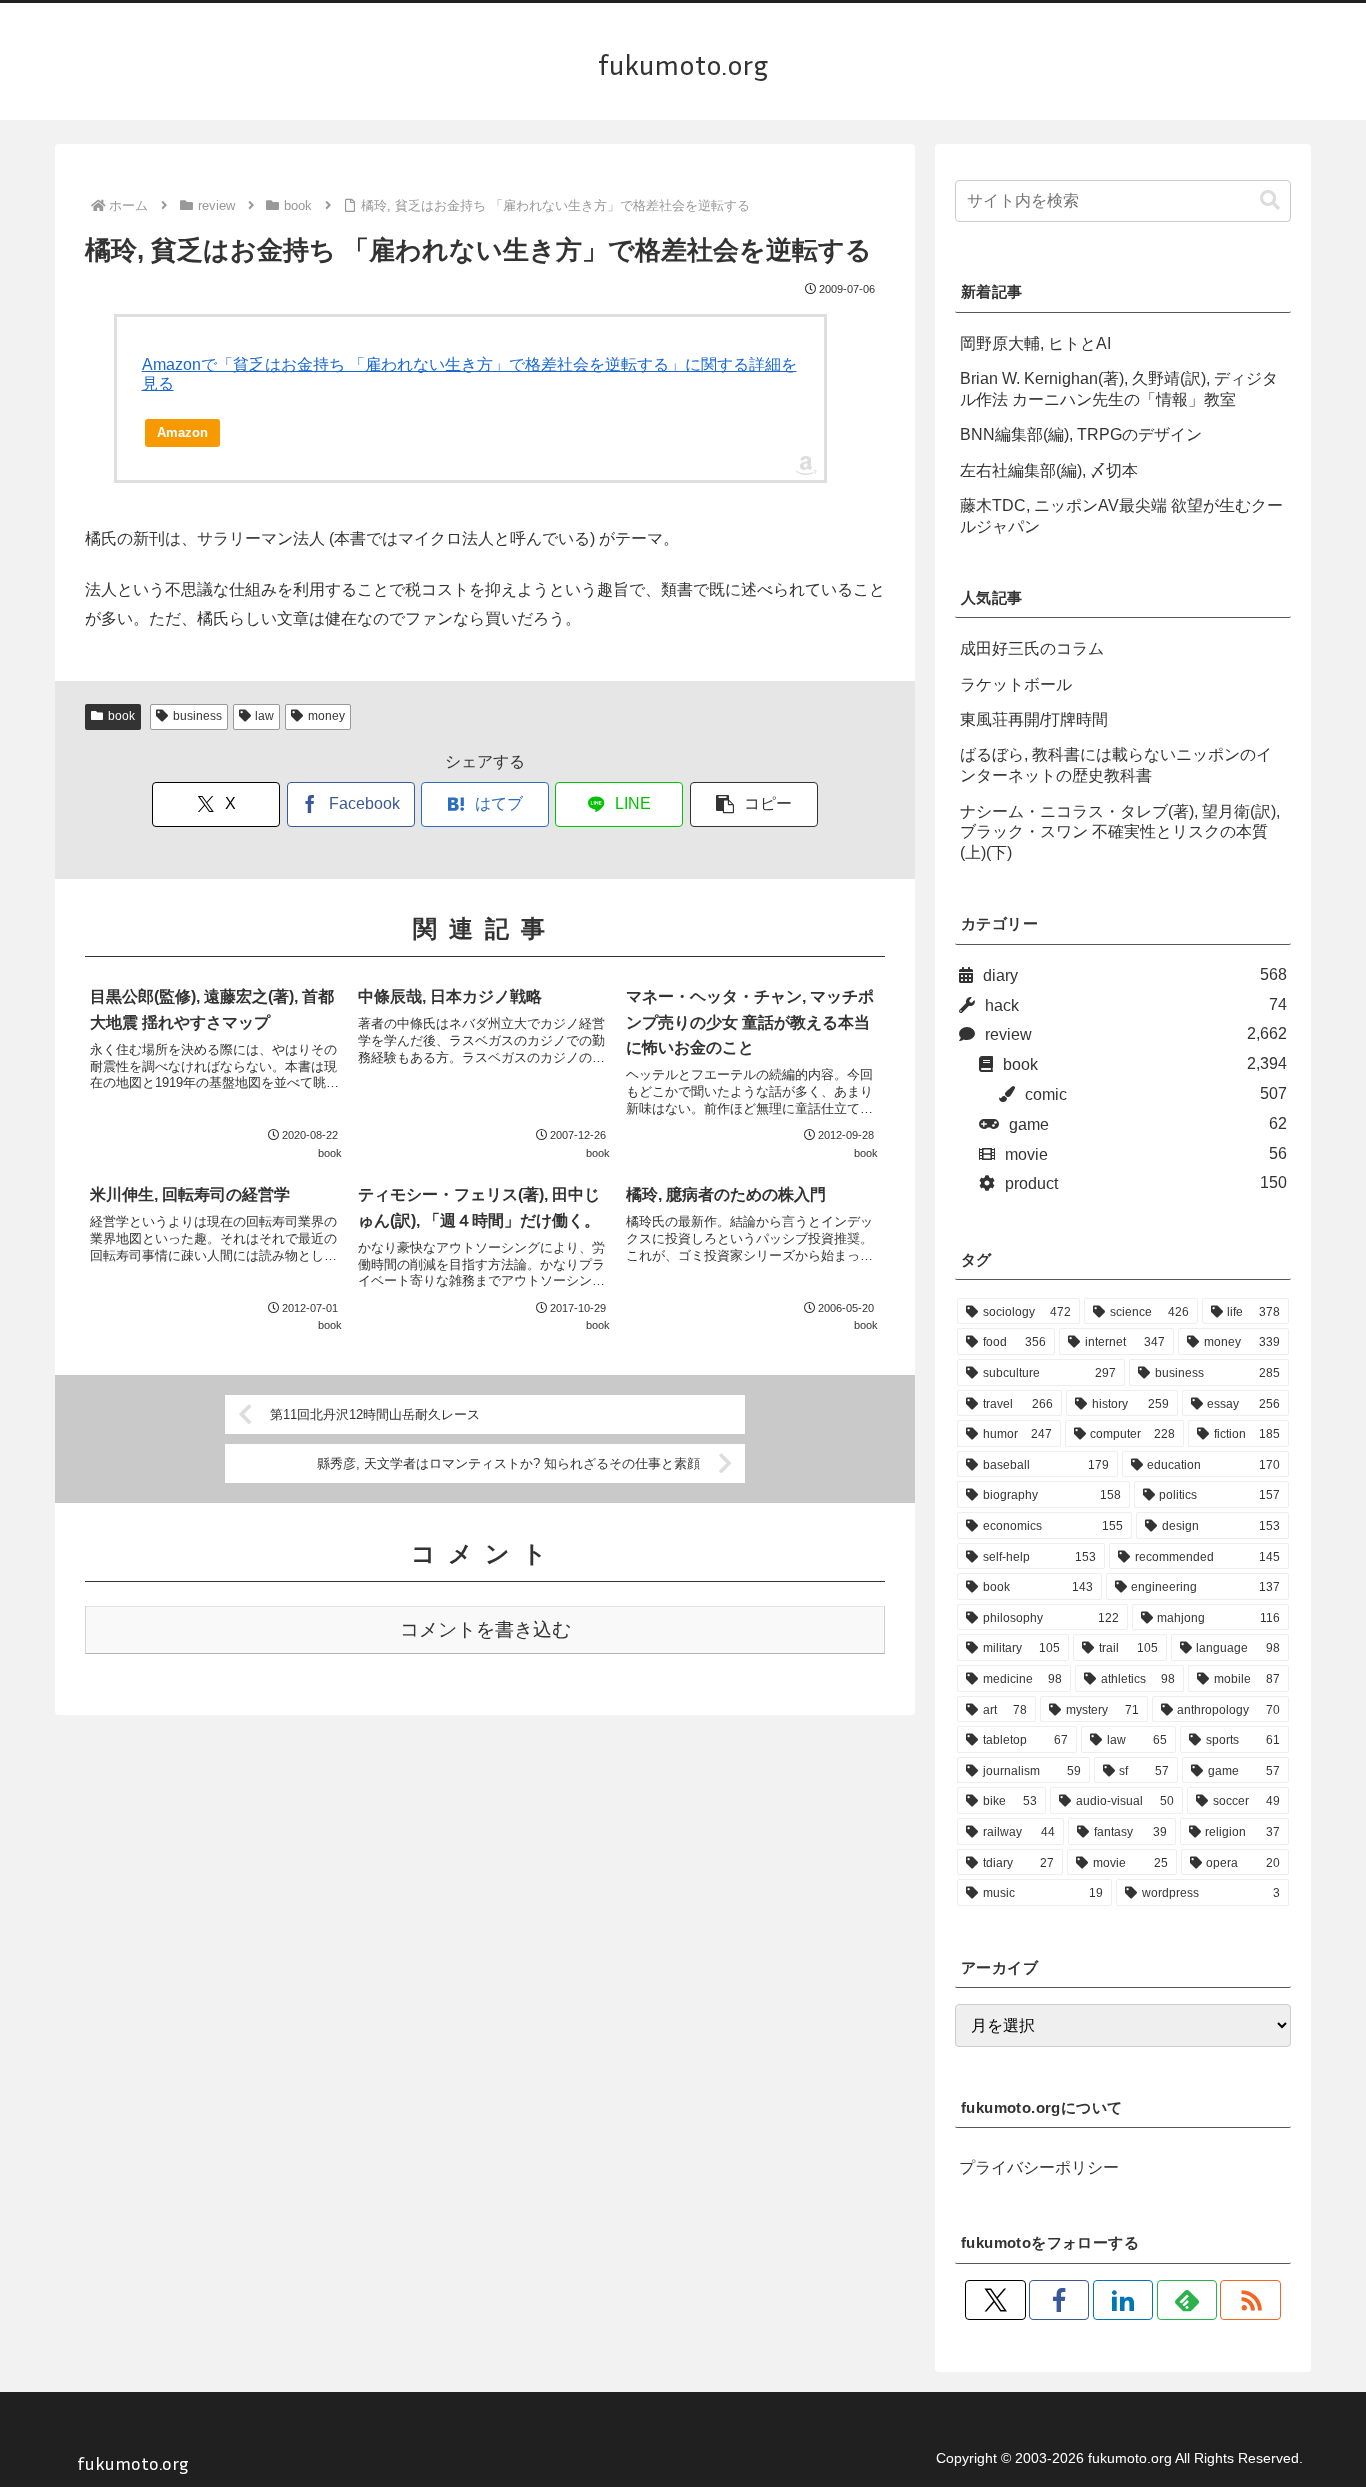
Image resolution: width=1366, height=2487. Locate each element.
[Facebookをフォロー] (1059, 2300)
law (264, 716)
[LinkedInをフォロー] (1123, 2300)
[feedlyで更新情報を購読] (1187, 2300)
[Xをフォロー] (995, 2300)
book (121, 716)
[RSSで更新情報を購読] (1250, 2300)
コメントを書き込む (485, 1629)
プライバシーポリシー (1039, 2167)
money (326, 716)
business (197, 716)
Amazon (182, 432)
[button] (754, 804)
